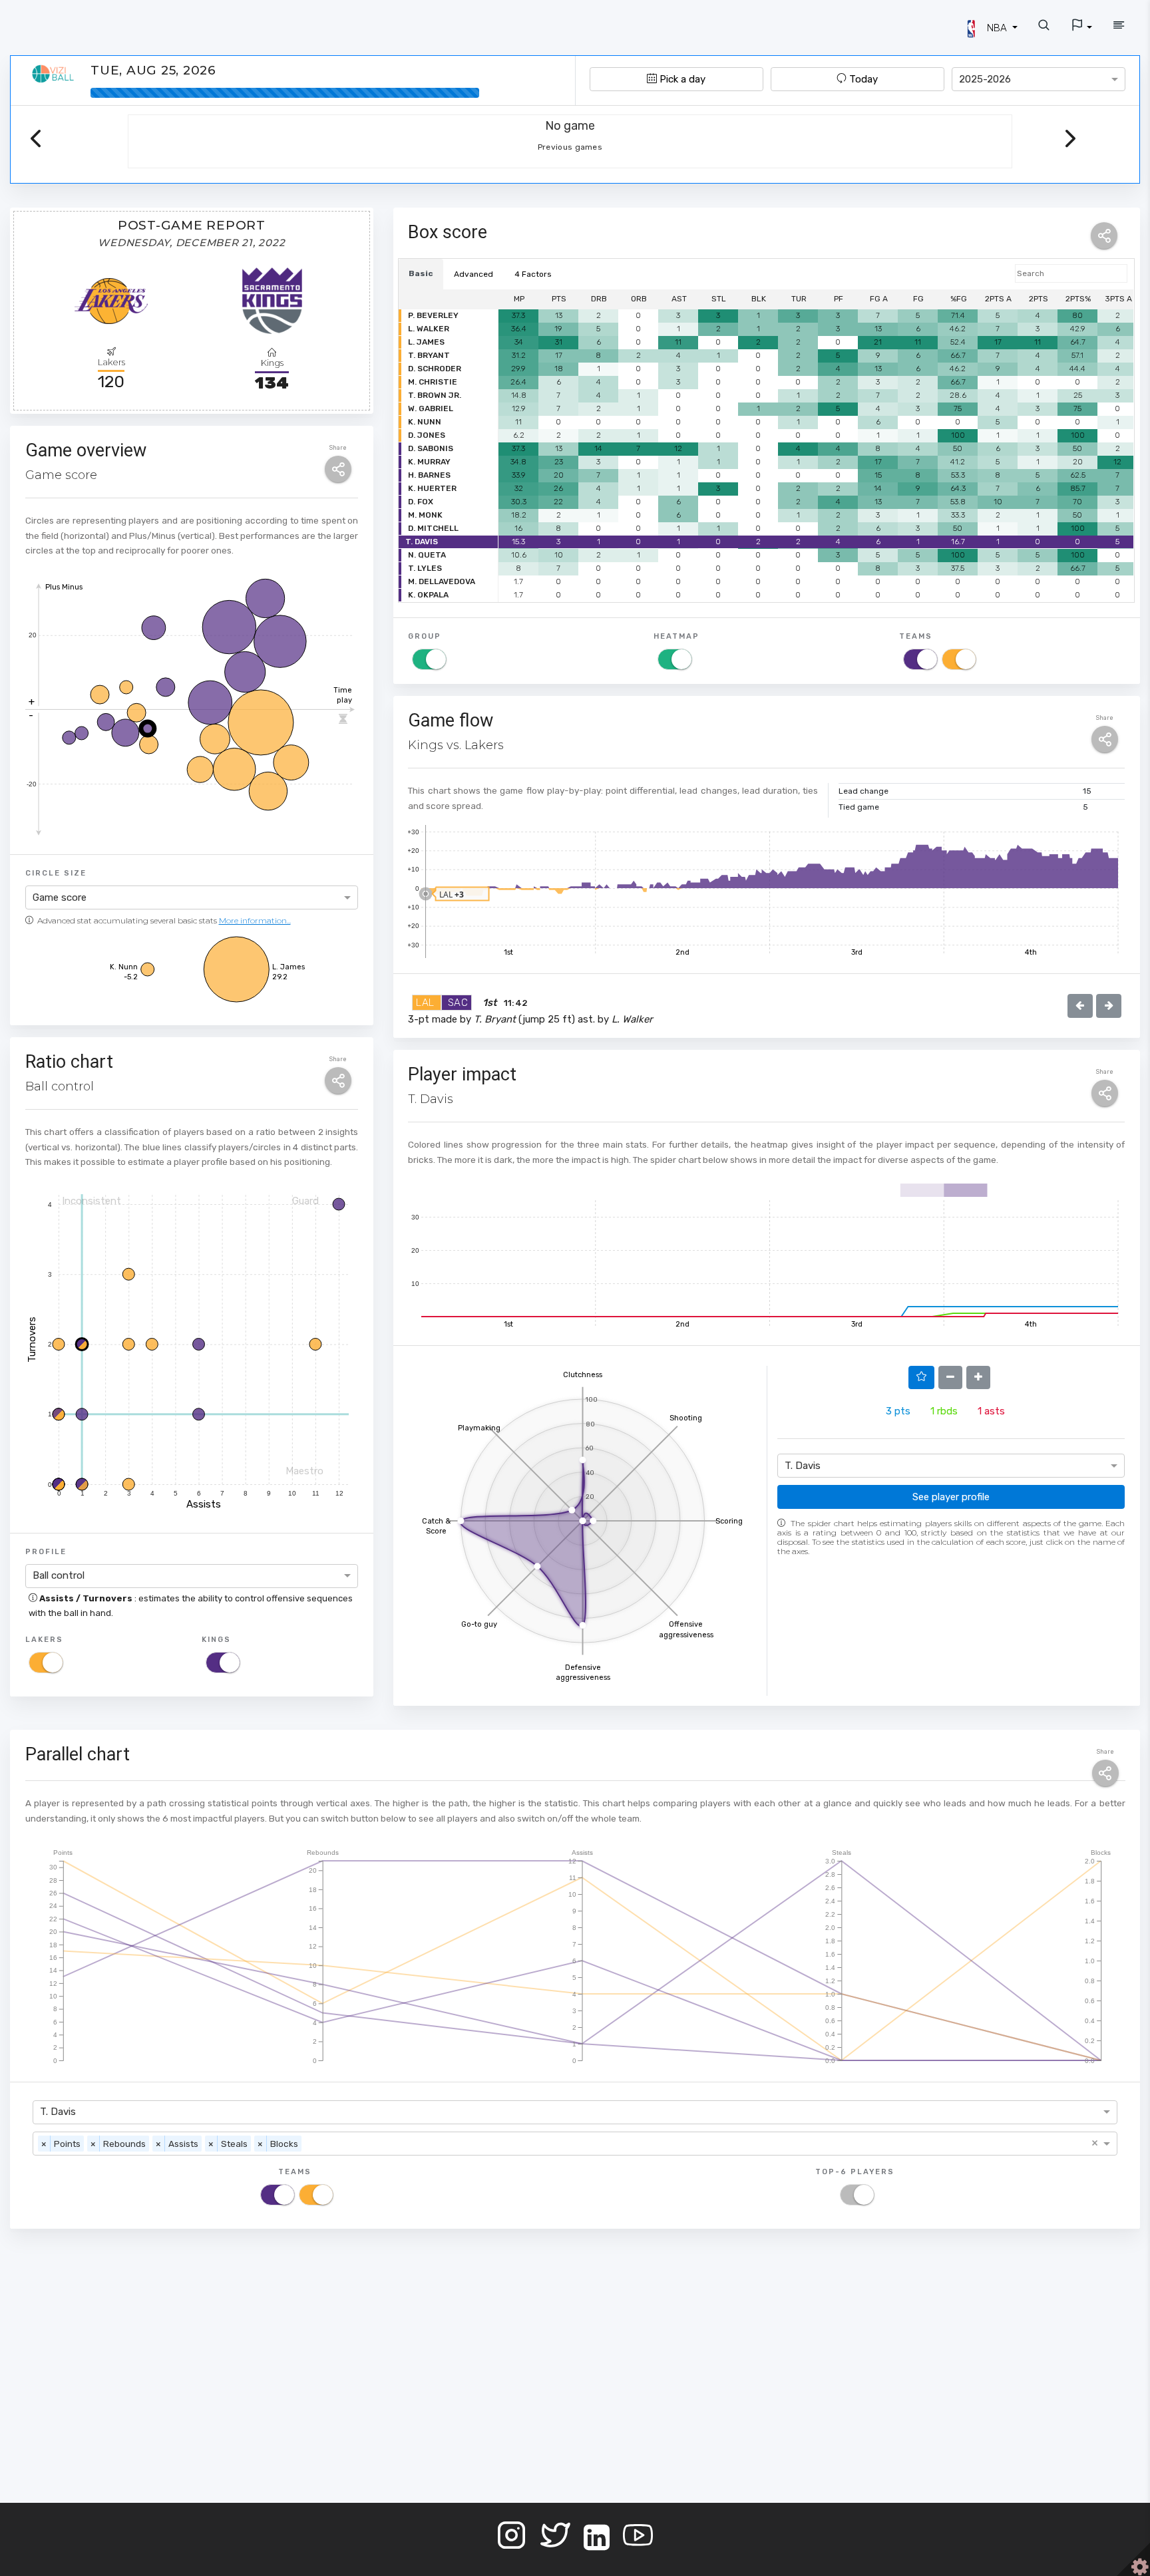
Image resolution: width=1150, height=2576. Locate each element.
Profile (46, 1551)
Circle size (56, 873)
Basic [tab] (421, 273)
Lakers (44, 1639)
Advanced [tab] (474, 274)
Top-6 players (855, 2172)
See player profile (951, 1497)
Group (425, 636)
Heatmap (676, 636)
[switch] (46, 1663)
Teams (916, 636)
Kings (216, 1639)
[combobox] (1039, 79)
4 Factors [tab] (533, 274)
